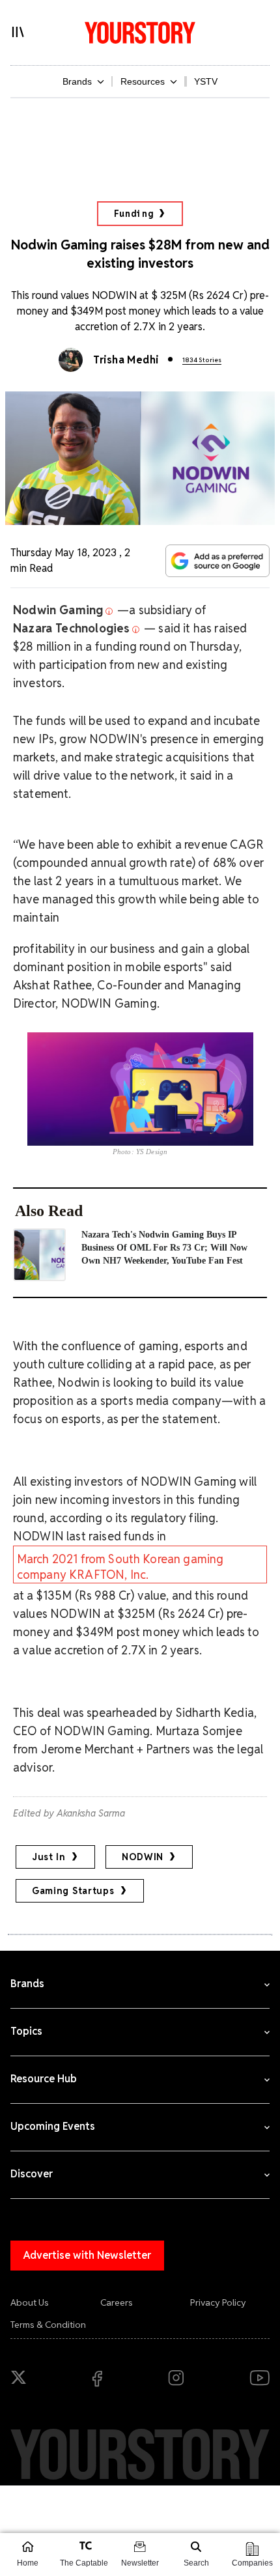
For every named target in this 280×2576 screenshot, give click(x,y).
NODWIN (143, 1857)
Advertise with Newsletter (87, 2255)
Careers (117, 2302)
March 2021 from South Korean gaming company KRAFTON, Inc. (120, 1567)
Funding (134, 214)
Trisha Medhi (126, 360)
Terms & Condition (48, 2325)
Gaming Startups (73, 1891)
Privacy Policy (218, 2302)
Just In (49, 1857)
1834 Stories (202, 360)
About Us (30, 2302)
